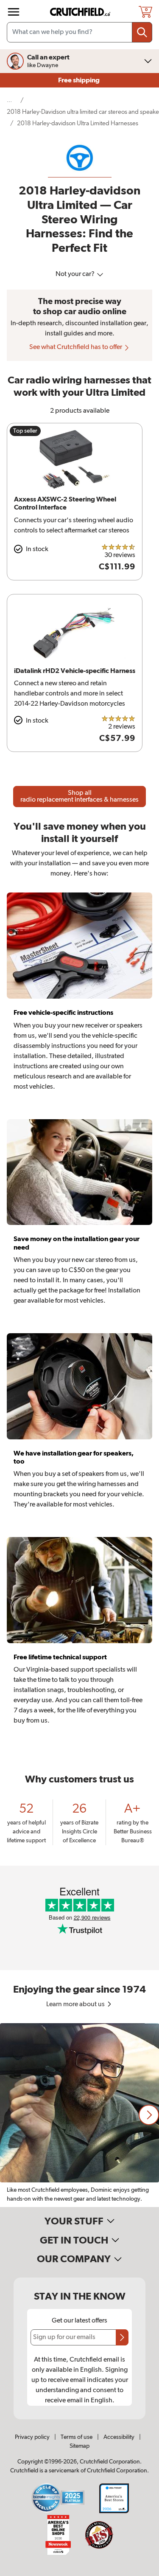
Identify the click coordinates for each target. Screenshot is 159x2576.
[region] (79, 2115)
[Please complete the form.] (122, 2337)
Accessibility (119, 2437)
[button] (149, 2115)
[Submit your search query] (142, 32)
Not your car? (76, 274)
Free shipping (79, 80)
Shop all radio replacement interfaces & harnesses (79, 797)
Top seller (25, 431)
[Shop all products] (14, 12)
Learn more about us (76, 2004)
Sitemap (79, 2446)
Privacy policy (32, 2437)
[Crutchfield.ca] (81, 12)
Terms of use (77, 2437)
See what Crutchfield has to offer (76, 347)
